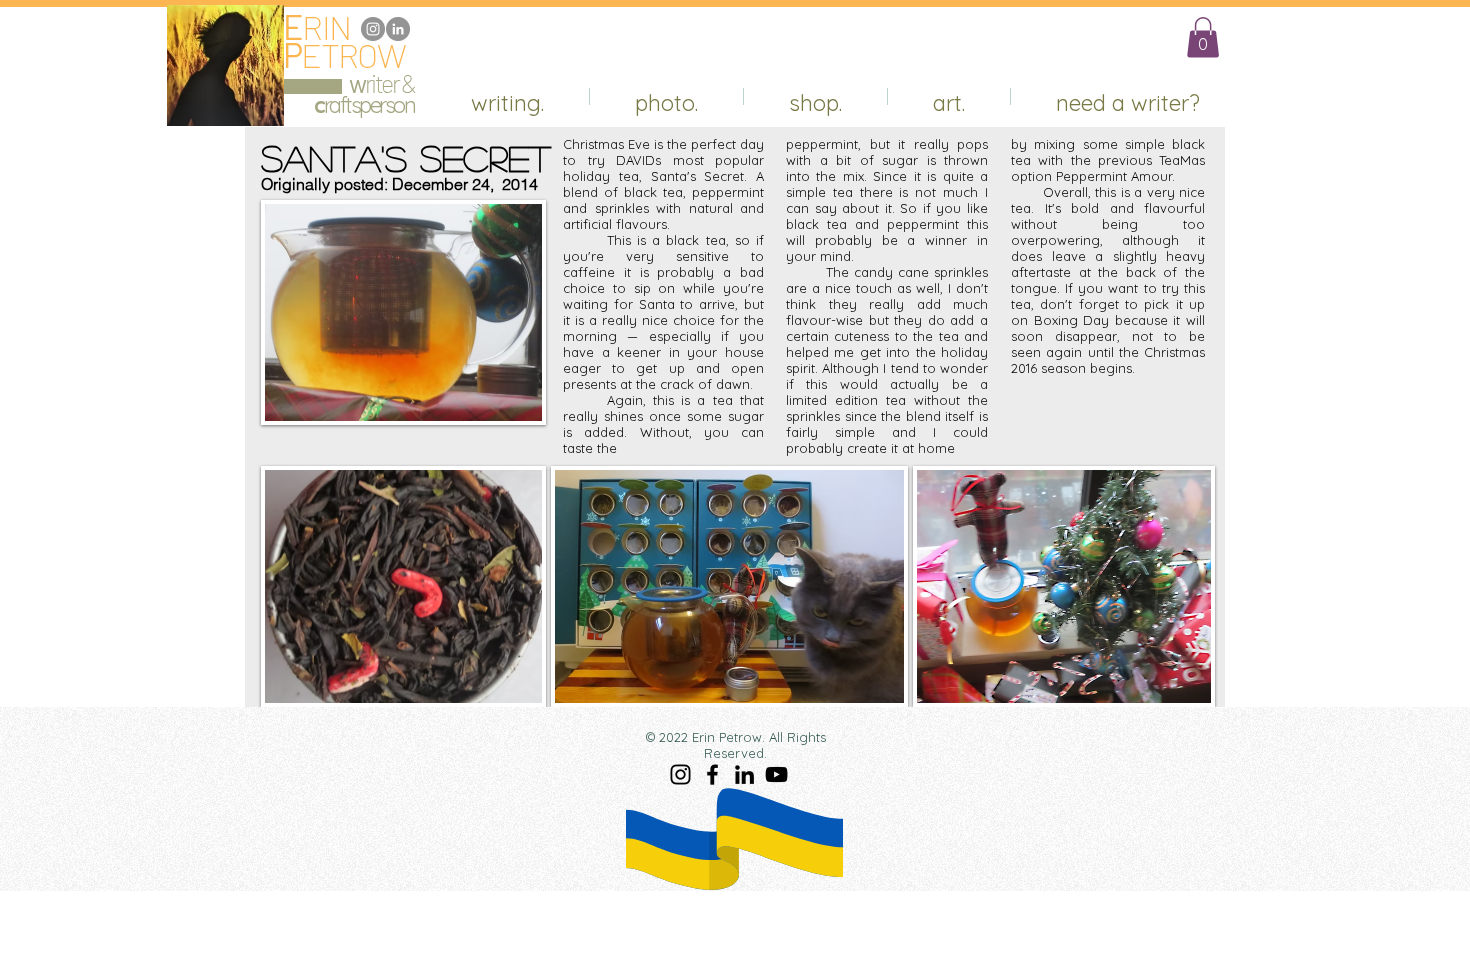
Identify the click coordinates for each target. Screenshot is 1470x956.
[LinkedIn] (398, 29)
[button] (1203, 37)
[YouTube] (776, 774)
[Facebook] (712, 774)
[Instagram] (373, 29)
